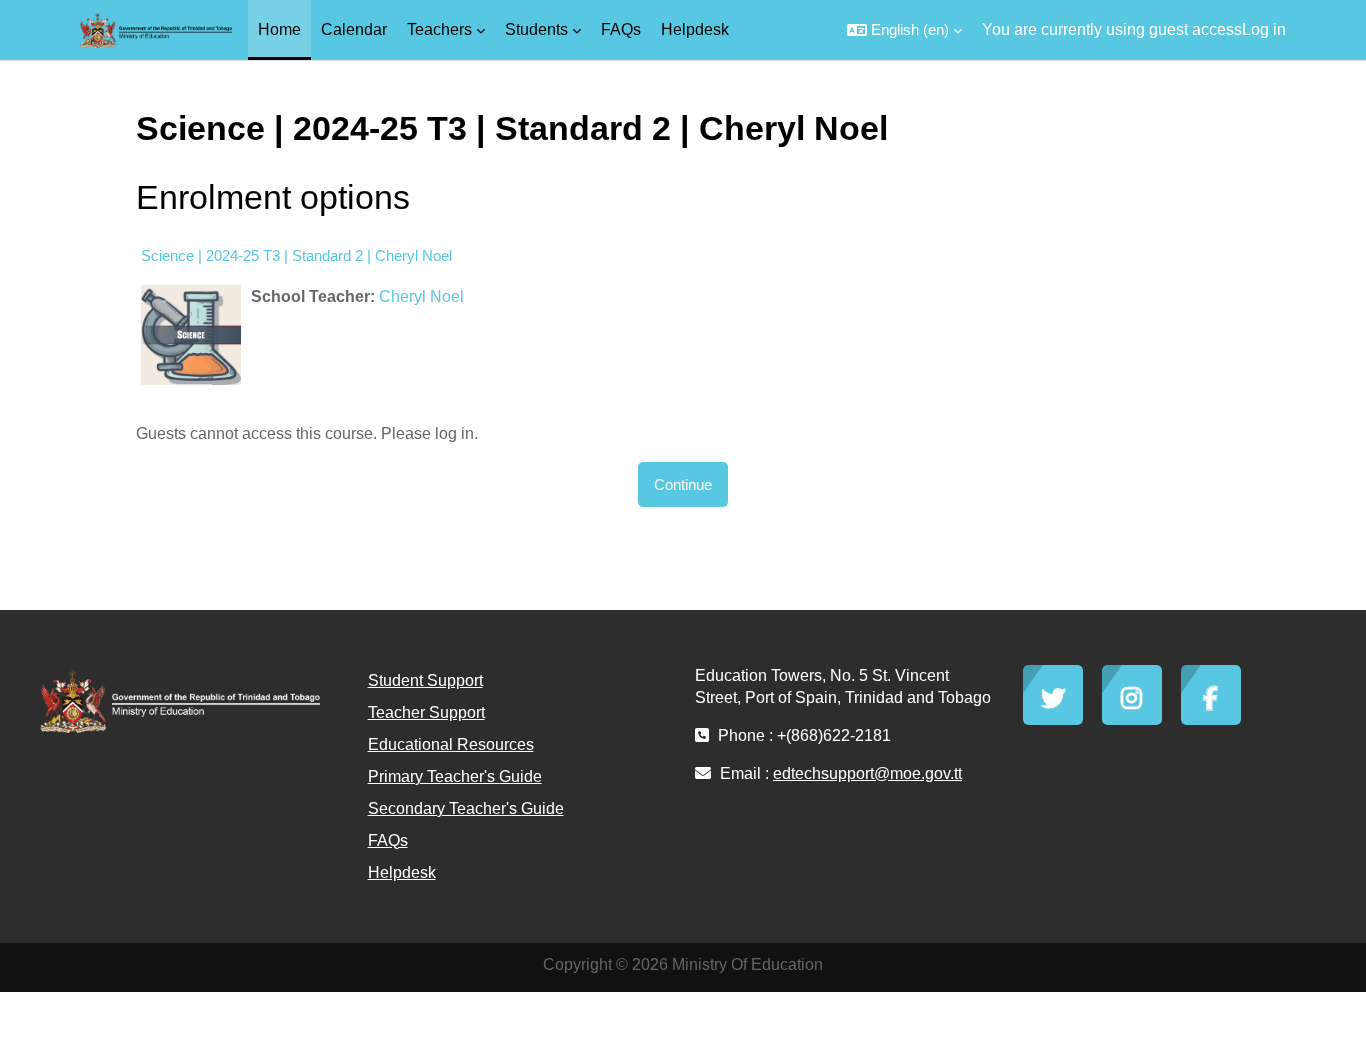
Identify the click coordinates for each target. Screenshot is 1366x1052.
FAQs (388, 840)
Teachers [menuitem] (439, 29)
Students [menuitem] (536, 29)
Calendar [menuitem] (354, 29)
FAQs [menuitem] (621, 29)
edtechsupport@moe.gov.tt (867, 773)
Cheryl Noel (421, 296)
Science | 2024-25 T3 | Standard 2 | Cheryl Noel (296, 255)
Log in (1264, 29)
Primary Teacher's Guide (455, 776)
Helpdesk (402, 872)
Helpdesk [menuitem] (695, 29)
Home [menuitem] (279, 29)
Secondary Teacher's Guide (466, 808)
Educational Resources (451, 744)
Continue (683, 484)
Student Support (425, 680)
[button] (904, 30)
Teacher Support (426, 712)
